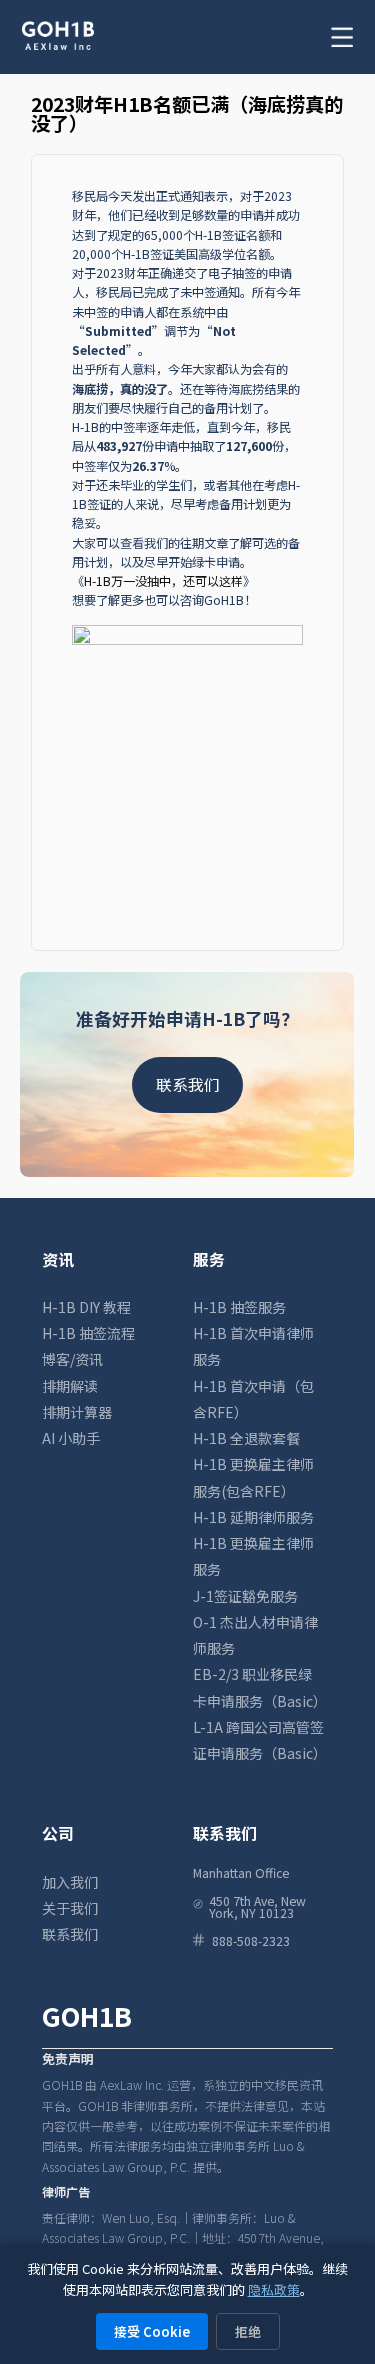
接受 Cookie (152, 2331)
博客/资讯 (72, 1359)
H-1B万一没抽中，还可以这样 (163, 581)
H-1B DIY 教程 (86, 1307)
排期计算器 (77, 1412)
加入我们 (70, 1882)
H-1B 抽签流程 (88, 1333)
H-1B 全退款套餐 (246, 1438)
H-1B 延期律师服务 (253, 1517)
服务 (209, 1259)
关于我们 (70, 1908)
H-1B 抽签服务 (239, 1307)
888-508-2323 (251, 1941)
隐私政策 (274, 2289)
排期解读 (70, 1386)
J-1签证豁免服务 (245, 1596)
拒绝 (248, 2331)
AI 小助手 (71, 1438)
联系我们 (188, 1084)
